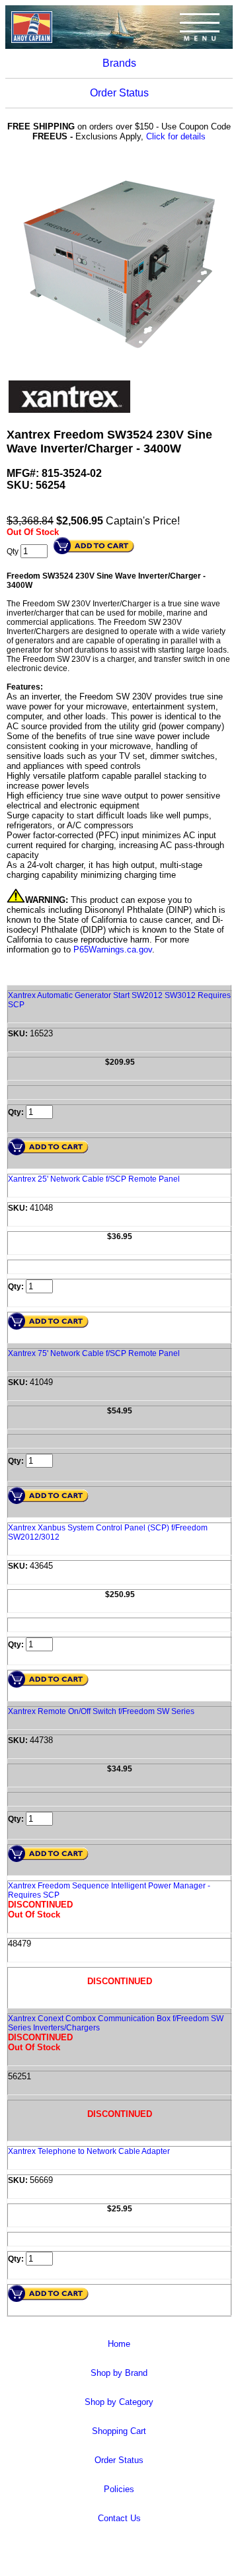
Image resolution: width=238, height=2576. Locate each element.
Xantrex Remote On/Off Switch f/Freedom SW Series (101, 1711)
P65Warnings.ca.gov (113, 949)
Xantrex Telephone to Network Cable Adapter (89, 2151)
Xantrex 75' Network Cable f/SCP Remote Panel (94, 1353)
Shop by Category (119, 2402)
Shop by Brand (119, 2373)
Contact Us (119, 2518)
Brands (119, 63)
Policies (119, 2489)
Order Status (119, 93)
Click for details (176, 136)
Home (119, 2344)
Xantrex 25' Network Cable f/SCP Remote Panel (94, 1179)
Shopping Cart (119, 2431)
